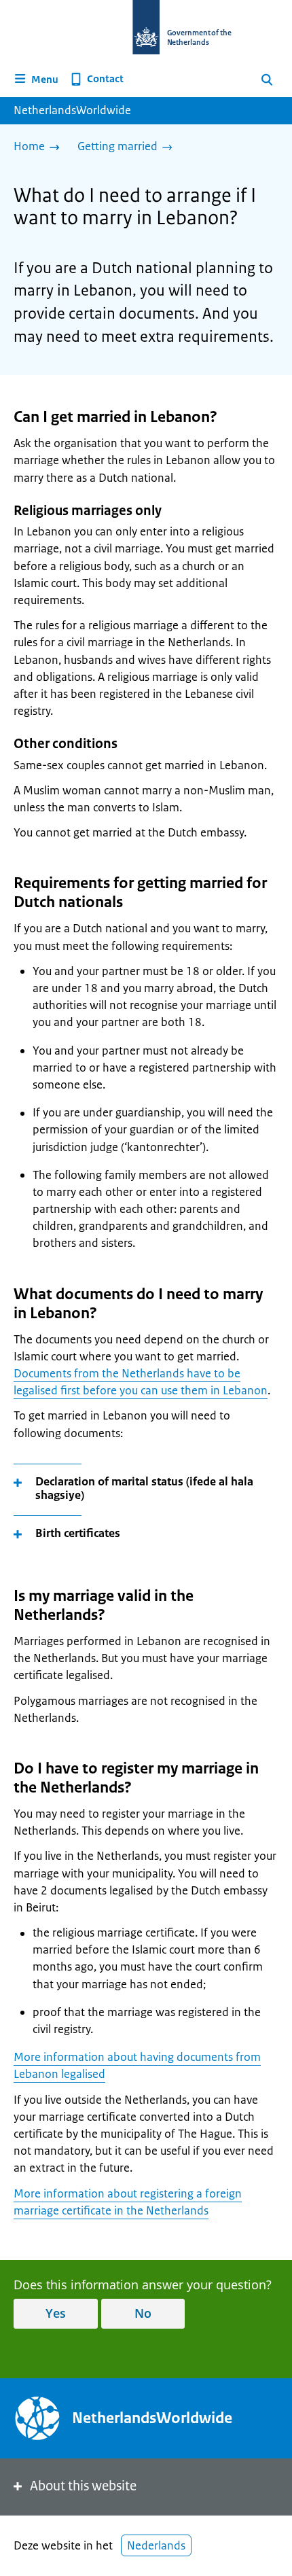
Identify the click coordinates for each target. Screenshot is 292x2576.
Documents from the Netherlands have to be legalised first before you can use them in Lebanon (141, 1382)
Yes (56, 2313)
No (143, 2313)
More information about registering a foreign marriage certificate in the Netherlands (128, 2202)
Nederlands (156, 2545)
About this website (83, 2486)
